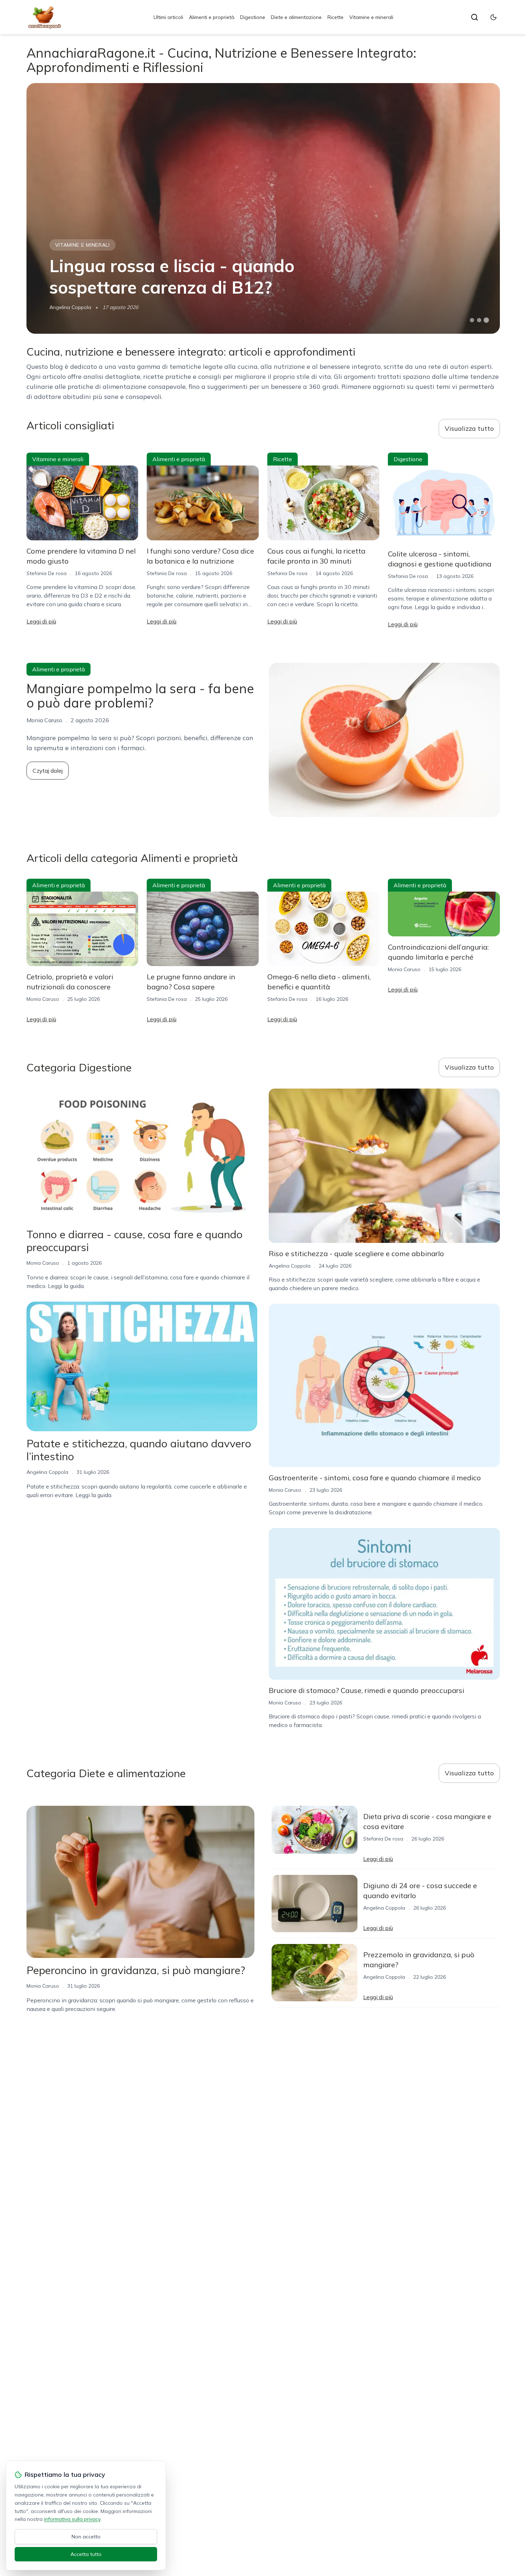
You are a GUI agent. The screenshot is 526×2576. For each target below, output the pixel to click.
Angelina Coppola (70, 307)
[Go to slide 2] (479, 320)
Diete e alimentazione (296, 17)
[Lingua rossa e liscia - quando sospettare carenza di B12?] (263, 208)
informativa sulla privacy (72, 2519)
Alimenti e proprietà (212, 17)
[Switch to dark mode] (493, 17)
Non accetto (86, 2537)
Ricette (335, 17)
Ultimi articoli (168, 17)
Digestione (253, 17)
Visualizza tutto (469, 428)
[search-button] (474, 17)
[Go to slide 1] (472, 320)
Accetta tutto (86, 2554)
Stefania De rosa (47, 573)
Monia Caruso (43, 999)
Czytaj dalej (48, 771)
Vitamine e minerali (371, 17)
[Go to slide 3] (486, 320)
